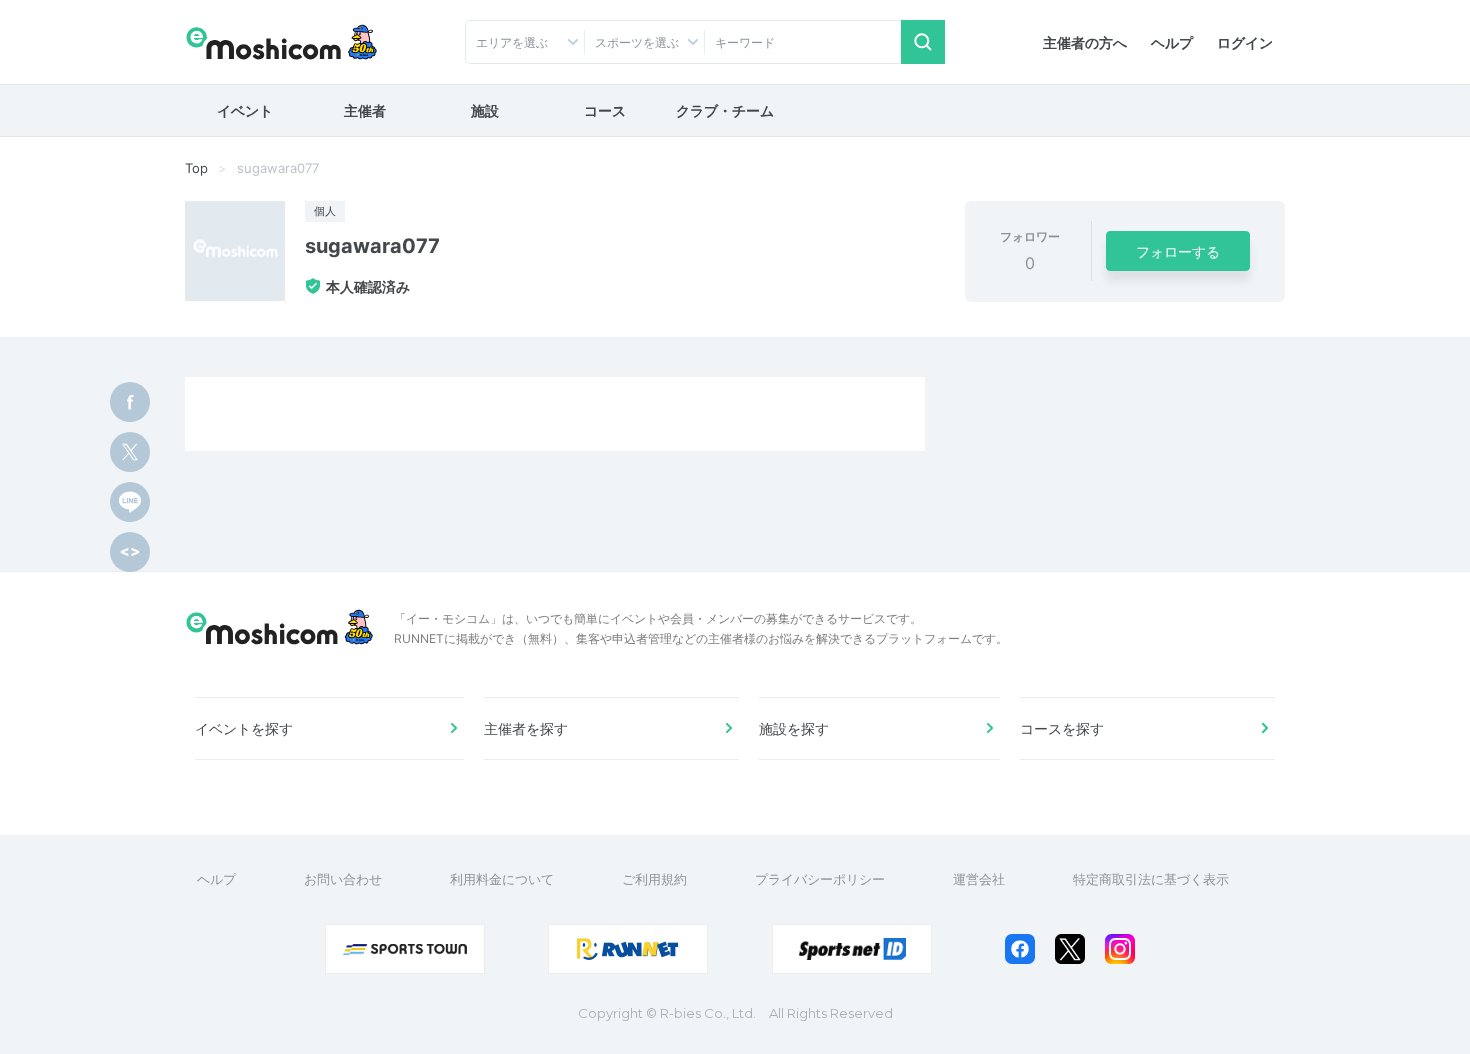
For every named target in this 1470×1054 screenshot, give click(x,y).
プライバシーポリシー (820, 879)
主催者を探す (526, 728)
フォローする (1178, 251)
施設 (485, 110)
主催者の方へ (1085, 42)
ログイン (1245, 42)
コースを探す (1062, 728)
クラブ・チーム (725, 110)
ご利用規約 (654, 879)
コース (605, 110)
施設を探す (794, 728)
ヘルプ (1172, 42)
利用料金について (502, 879)
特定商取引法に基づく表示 (1151, 879)
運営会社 (979, 879)
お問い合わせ (343, 879)
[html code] (130, 552)
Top (196, 168)
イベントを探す (244, 728)
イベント (245, 110)
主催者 (365, 110)
